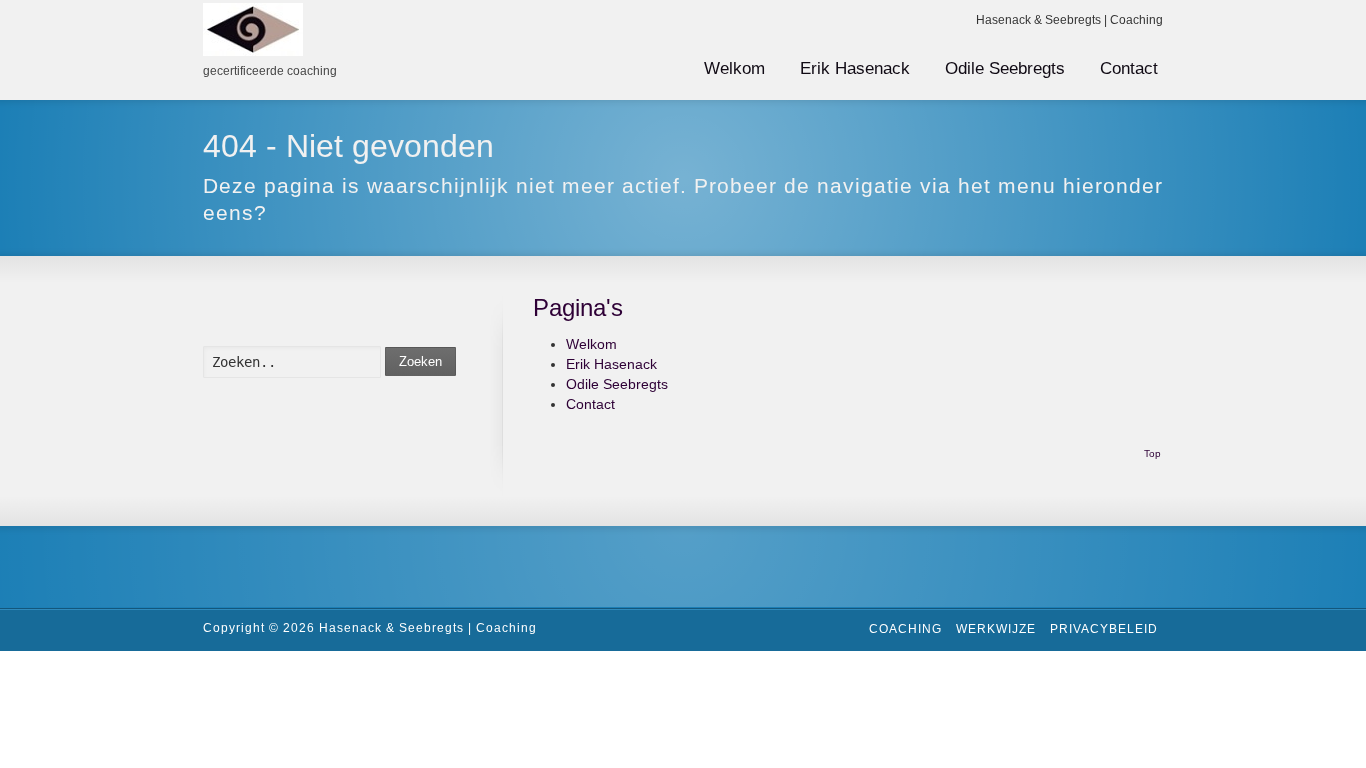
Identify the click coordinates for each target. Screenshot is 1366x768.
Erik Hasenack (855, 68)
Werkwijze (996, 629)
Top (1152, 453)
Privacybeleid (1104, 629)
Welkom (734, 68)
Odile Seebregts (1005, 68)
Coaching (905, 629)
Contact (1129, 68)
